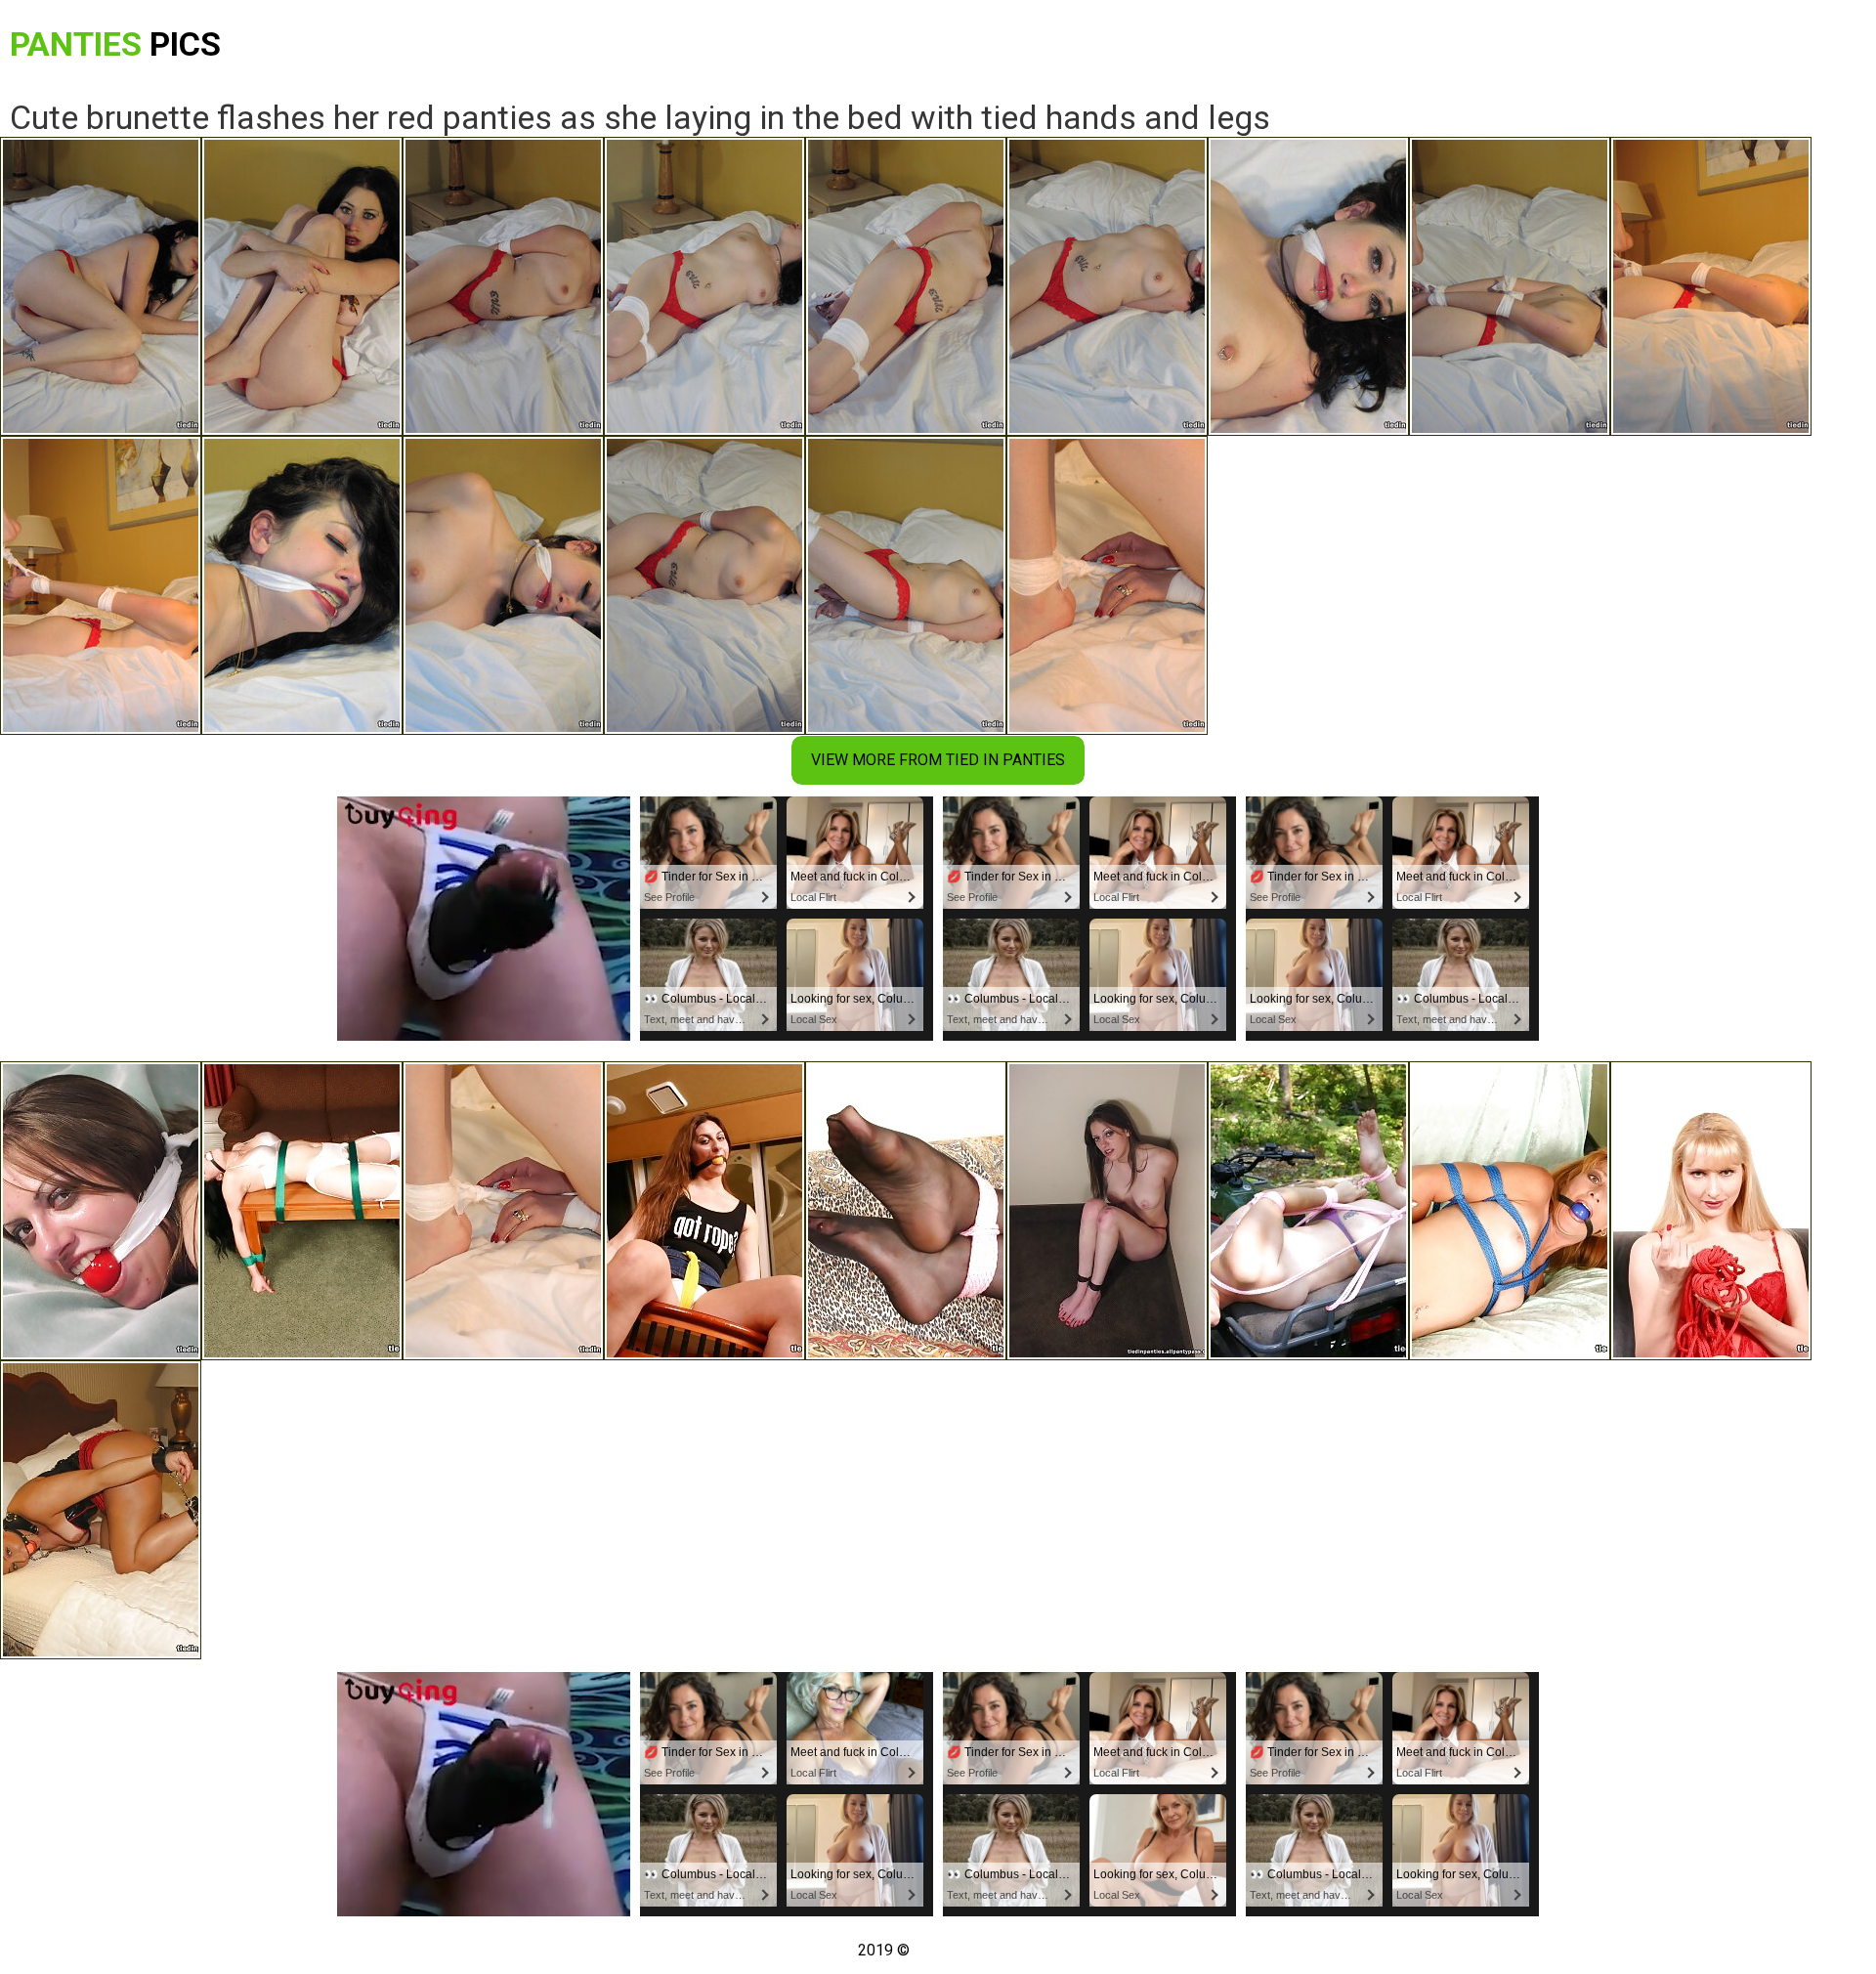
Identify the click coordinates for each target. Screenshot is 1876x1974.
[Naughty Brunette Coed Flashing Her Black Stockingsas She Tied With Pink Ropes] (906, 1211)
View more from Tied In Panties (938, 760)
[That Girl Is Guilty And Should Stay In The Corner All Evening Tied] (1107, 1211)
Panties (115, 44)
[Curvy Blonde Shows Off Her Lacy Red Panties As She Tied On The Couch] (1711, 1211)
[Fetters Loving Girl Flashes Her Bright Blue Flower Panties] (1510, 1211)
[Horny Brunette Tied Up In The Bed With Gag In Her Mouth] (101, 1211)
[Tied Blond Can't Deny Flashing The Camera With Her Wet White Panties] (704, 1211)
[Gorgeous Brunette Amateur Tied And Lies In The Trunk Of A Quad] (1308, 1211)
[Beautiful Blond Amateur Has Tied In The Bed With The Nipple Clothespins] (101, 1510)
